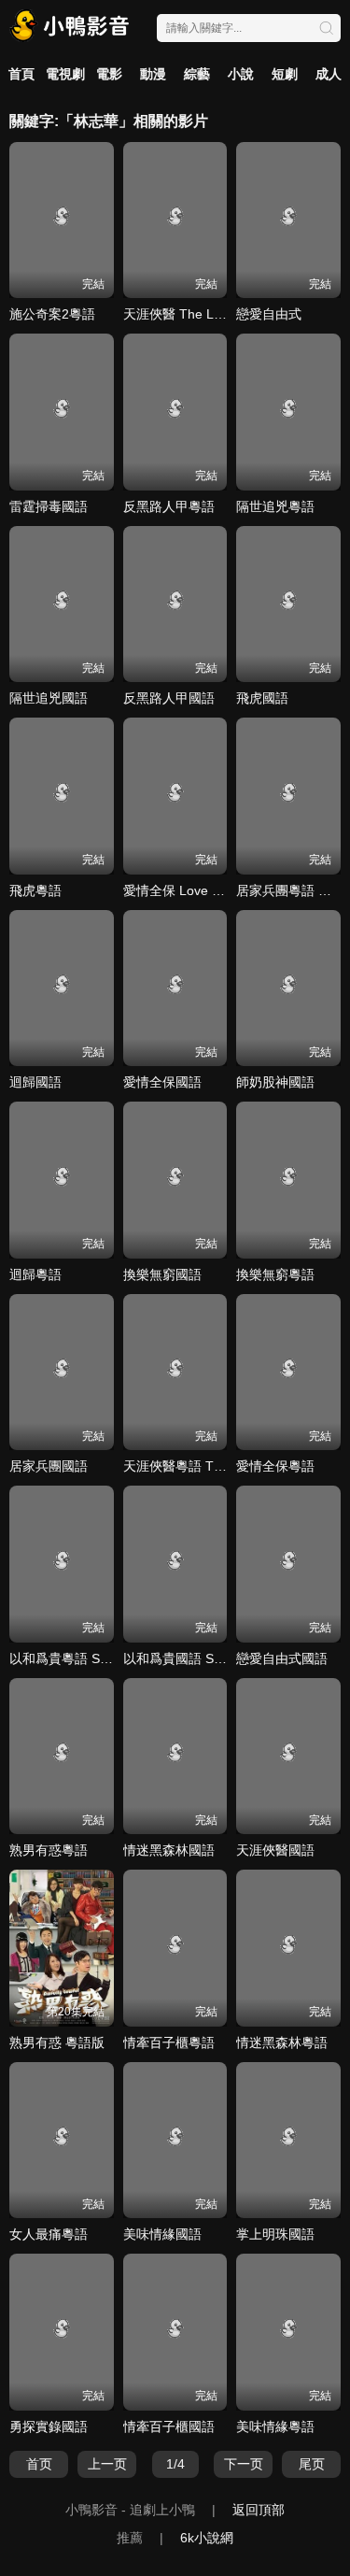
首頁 (21, 74)
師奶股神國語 (275, 1082)
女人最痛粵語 (49, 2234)
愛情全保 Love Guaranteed (203, 890)
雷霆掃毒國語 (49, 506)
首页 (39, 2464)
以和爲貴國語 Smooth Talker (207, 1658)
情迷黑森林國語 (169, 1850)
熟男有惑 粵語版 (57, 2042)
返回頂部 (259, 2510)
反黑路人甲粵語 (169, 506)
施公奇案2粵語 (52, 314)
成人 (329, 74)
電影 (109, 74)
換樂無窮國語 (162, 1274)
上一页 (107, 2464)
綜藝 (197, 74)
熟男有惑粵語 (49, 1850)
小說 (241, 74)
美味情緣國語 (162, 2234)
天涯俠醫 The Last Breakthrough (219, 314)
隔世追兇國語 (49, 698)
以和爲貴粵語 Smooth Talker (93, 1658)
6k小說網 (207, 2538)
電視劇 (65, 74)
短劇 (285, 74)
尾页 (312, 2464)
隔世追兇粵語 (275, 506)
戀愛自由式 (269, 314)
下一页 (244, 2464)
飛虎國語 (262, 698)
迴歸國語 (35, 1082)
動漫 (153, 74)
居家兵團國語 (49, 1466)
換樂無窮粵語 (275, 1274)
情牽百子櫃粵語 (169, 2042)
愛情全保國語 (162, 1082)
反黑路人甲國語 (169, 698)
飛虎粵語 (35, 890)
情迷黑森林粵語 (282, 2042)
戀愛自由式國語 (282, 1658)
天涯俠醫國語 (275, 1850)
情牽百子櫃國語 (169, 2427)
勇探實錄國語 (49, 2427)
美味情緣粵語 (275, 2427)
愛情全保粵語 (275, 1466)
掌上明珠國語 (275, 2234)
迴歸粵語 (35, 1274)
